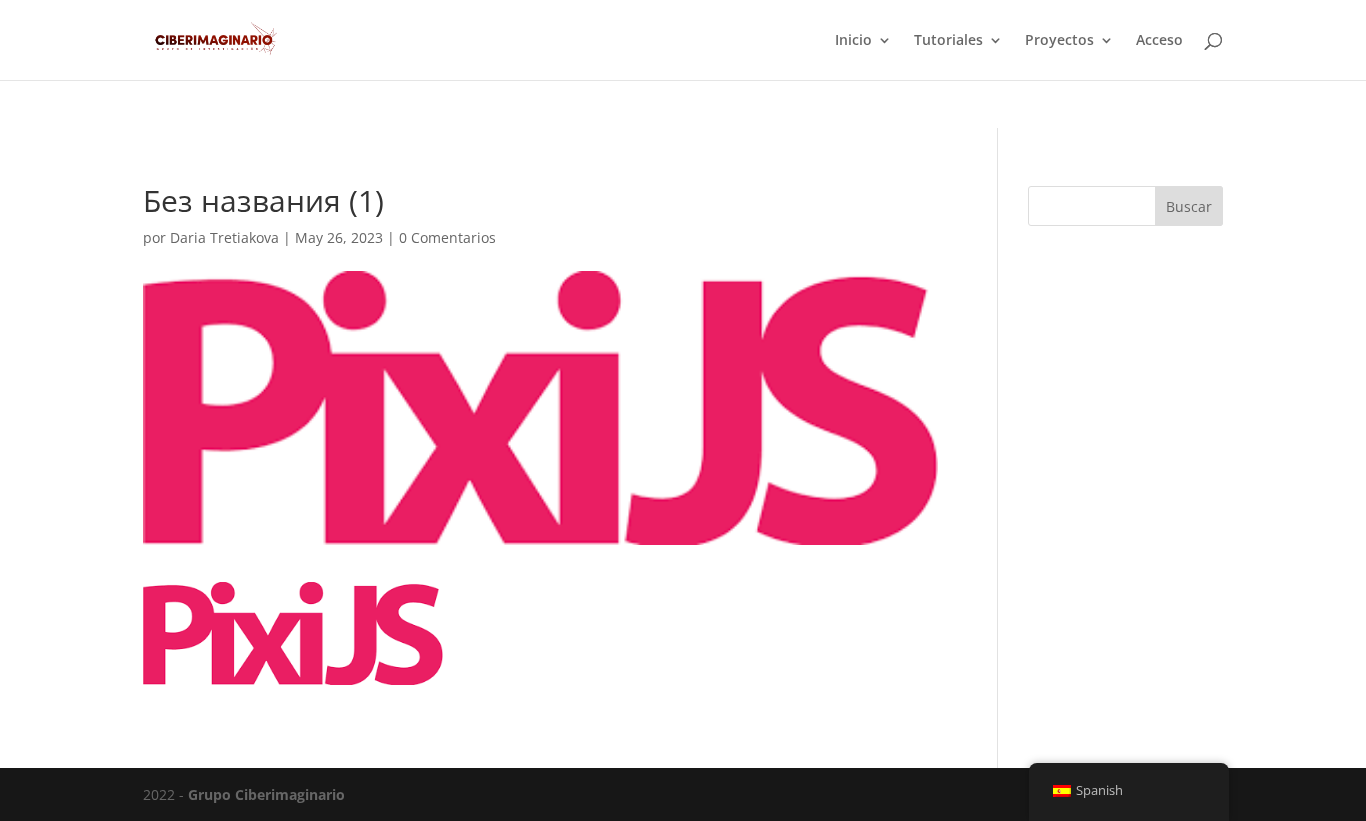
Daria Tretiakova (224, 237)
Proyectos (1059, 41)
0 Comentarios (447, 237)
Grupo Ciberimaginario (266, 794)
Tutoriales (948, 41)
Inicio (853, 41)
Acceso (1159, 41)
